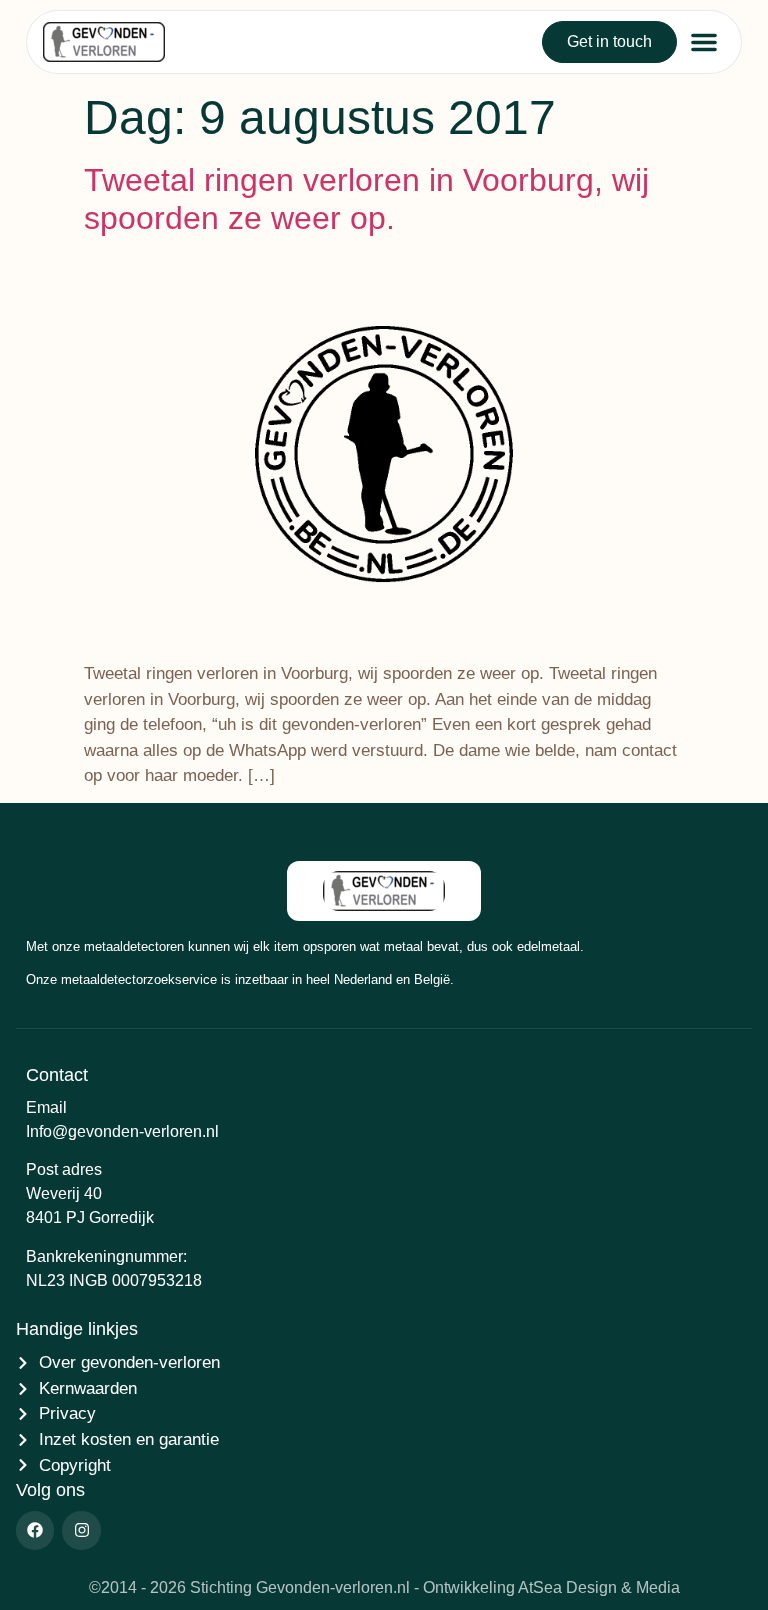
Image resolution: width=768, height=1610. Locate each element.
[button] (704, 42)
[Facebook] (35, 1530)
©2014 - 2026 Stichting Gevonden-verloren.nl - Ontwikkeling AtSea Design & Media (384, 1587)
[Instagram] (81, 1530)
